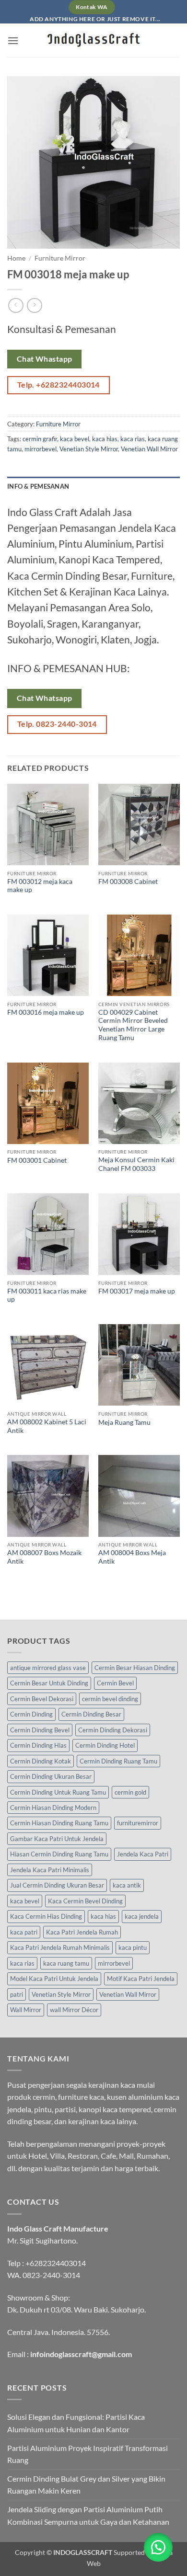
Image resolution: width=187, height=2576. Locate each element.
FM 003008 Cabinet (128, 882)
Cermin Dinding (31, 1714)
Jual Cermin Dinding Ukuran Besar (57, 1885)
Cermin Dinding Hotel (105, 1745)
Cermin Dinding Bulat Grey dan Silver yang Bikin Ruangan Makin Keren (86, 2485)
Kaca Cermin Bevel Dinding (85, 1901)
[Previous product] (34, 305)
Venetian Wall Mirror (149, 449)
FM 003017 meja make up (137, 1291)
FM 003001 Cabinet (37, 1160)
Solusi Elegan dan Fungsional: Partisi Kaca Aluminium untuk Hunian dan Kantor (76, 2423)
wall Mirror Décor (74, 2010)
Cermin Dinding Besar (91, 1714)
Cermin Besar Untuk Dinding (49, 1683)
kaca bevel (75, 439)
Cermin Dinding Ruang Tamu (118, 1761)
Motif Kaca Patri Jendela (141, 1979)
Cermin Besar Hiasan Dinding (135, 1668)
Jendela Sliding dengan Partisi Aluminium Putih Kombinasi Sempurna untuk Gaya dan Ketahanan (88, 2515)
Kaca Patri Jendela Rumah (82, 1932)
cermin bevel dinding (110, 1699)
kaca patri (24, 1932)
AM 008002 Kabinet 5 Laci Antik (47, 1426)
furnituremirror (138, 1823)
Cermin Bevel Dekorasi (42, 1699)
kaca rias (133, 439)
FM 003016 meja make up (46, 1012)
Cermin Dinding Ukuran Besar (51, 1776)
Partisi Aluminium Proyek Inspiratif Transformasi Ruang (88, 2454)
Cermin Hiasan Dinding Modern (53, 1808)
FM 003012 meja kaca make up (40, 886)
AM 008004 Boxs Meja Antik (132, 1557)
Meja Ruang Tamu (124, 1422)
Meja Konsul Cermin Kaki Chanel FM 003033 (136, 1164)
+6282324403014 (56, 2263)
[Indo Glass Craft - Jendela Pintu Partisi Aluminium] (93, 40)
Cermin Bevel (115, 1683)
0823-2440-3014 (51, 2275)
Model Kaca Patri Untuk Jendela (54, 1979)
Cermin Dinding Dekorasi (113, 1730)
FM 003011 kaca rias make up (47, 1295)
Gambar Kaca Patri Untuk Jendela (57, 1839)
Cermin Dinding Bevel (40, 1730)
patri (17, 1994)
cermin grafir (40, 439)
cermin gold (130, 1792)
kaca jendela (142, 1916)
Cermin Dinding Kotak (41, 1761)
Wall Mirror (26, 2010)
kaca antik (127, 1885)
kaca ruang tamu (66, 1963)
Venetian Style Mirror (89, 449)
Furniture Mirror (60, 258)
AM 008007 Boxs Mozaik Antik (44, 1557)
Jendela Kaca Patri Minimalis (50, 1870)
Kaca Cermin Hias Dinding (46, 1916)
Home (16, 258)
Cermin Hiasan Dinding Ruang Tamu (59, 1823)
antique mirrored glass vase (48, 1668)
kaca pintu (133, 1947)
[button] (13, 40)
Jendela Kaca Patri (143, 1854)
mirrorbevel (41, 449)
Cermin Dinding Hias (38, 1745)
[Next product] (16, 305)
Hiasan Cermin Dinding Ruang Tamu (59, 1854)
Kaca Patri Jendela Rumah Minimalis (60, 1947)
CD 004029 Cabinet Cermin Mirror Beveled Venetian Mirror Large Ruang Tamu (133, 1025)
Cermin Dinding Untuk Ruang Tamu (58, 1792)
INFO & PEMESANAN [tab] (38, 486)
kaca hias (105, 439)
